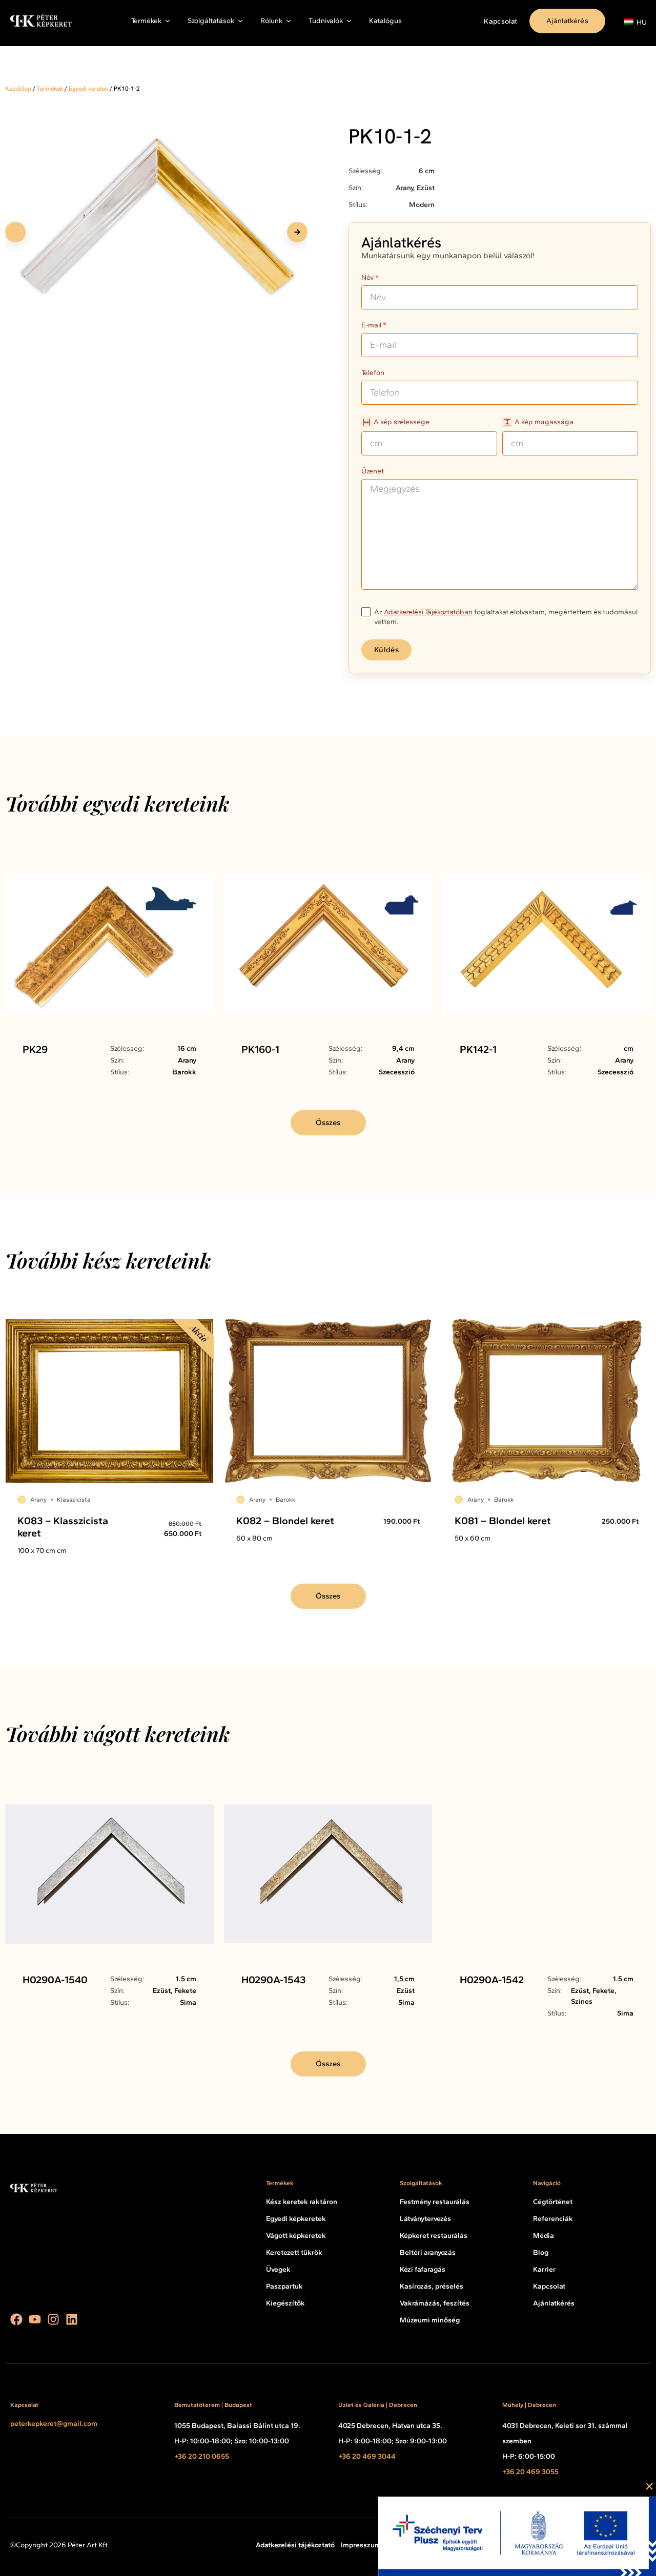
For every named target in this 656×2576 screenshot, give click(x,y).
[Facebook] (16, 2319)
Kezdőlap (18, 89)
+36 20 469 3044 (367, 2456)
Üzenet (373, 472)
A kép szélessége (402, 422)
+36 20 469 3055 (530, 2472)
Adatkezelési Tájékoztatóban (428, 612)
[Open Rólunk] (289, 21)
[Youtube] (35, 2319)
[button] (297, 232)
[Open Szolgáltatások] (240, 21)
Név (367, 278)
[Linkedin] (72, 2319)
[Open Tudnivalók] (349, 21)
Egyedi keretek (88, 89)
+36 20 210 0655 (202, 2456)
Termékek (50, 89)
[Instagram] (53, 2319)
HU (636, 22)
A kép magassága (544, 422)
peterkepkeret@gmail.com (54, 2424)
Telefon (373, 373)
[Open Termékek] (168, 21)
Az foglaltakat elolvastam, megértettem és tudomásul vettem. (506, 617)
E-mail (371, 326)
